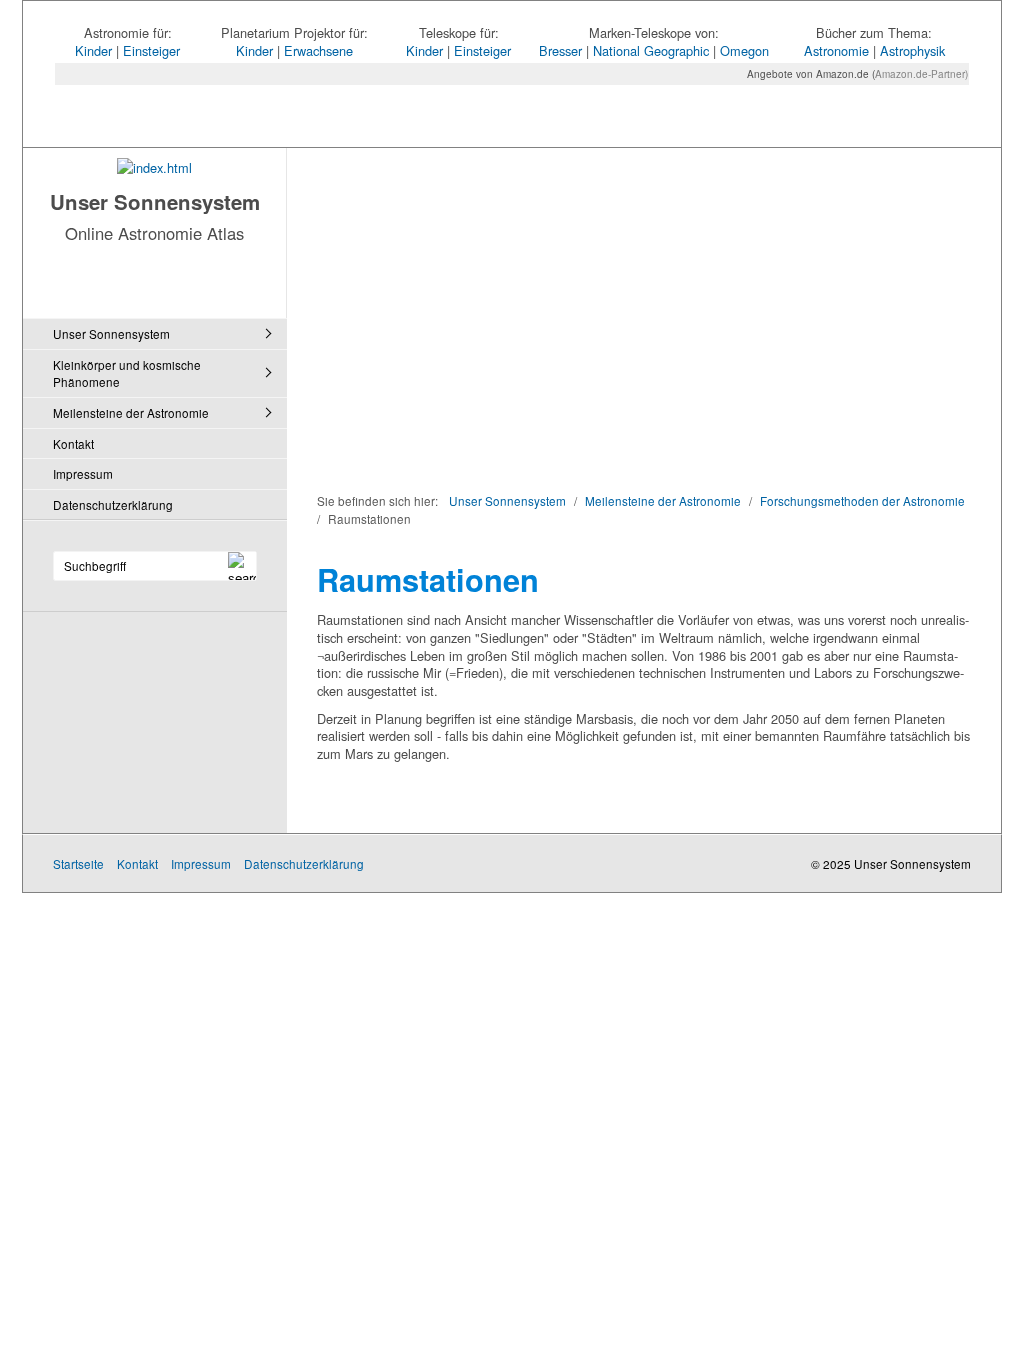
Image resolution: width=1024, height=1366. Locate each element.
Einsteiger (151, 50)
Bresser (560, 50)
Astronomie (836, 50)
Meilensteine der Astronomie (131, 412)
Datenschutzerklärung (113, 504)
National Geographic (651, 50)
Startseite (78, 863)
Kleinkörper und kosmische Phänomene (127, 373)
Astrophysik (912, 50)
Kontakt (73, 443)
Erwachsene (318, 50)
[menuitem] (160, 333)
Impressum (83, 473)
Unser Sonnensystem (155, 201)
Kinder (93, 50)
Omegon (744, 50)
